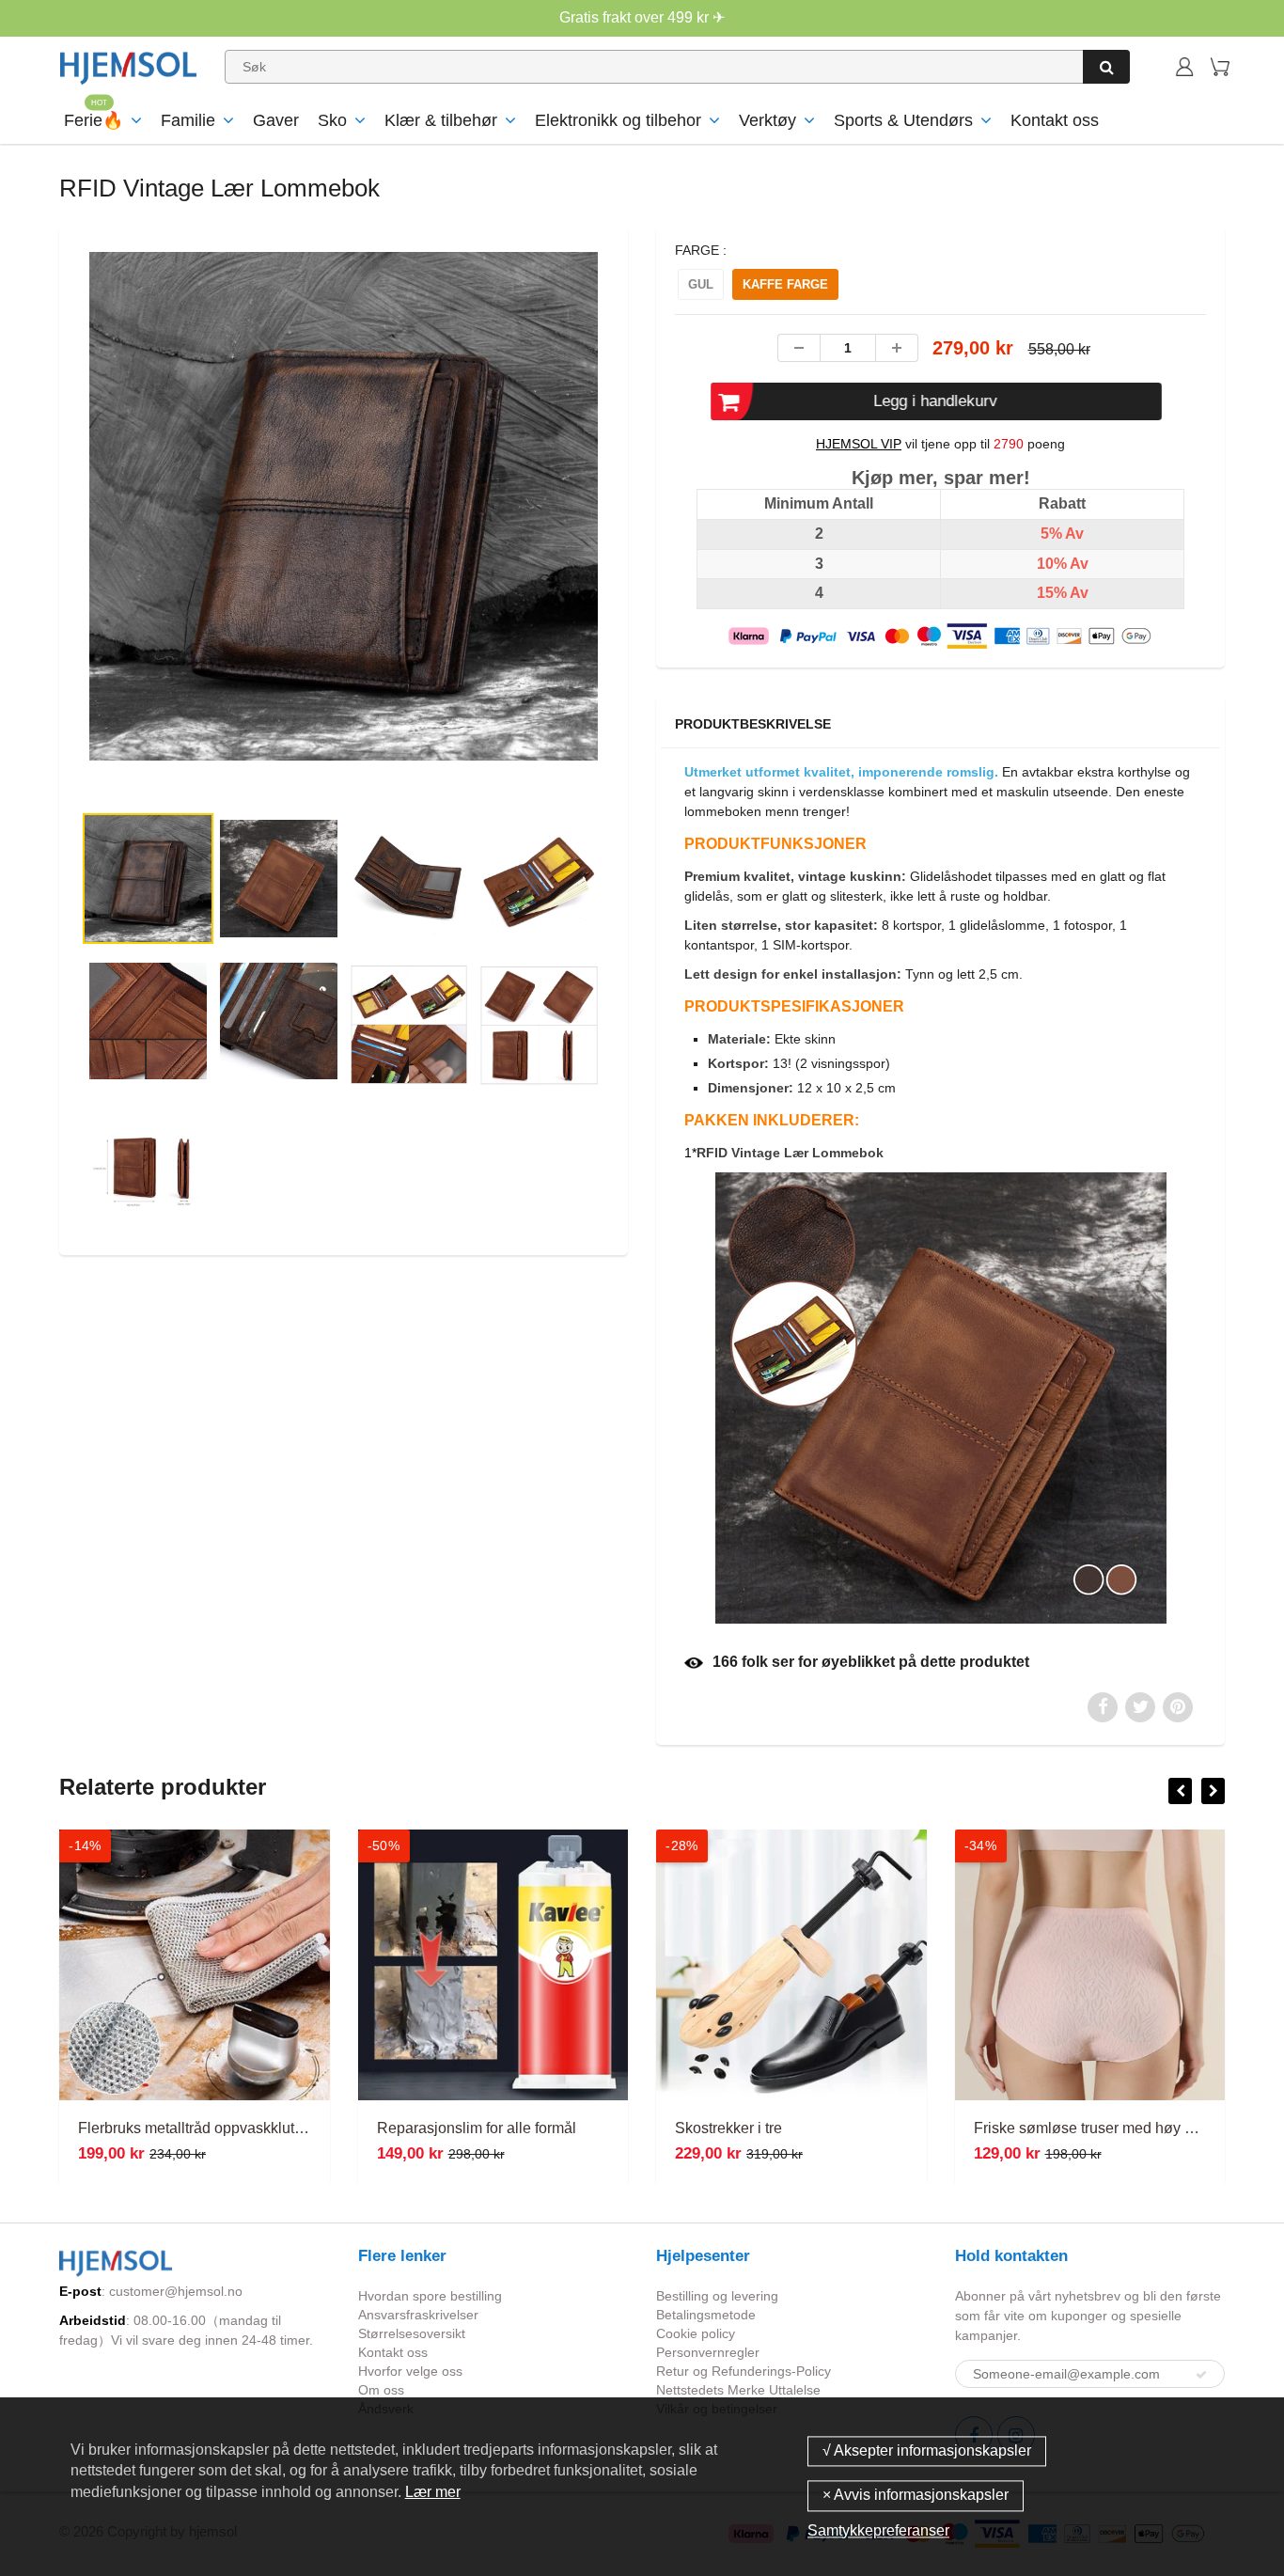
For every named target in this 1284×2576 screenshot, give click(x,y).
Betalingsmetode (706, 2315)
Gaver (276, 120)
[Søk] (1106, 67)
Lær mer (433, 2492)
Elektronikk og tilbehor (618, 120)
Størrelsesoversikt (412, 2333)
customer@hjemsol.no (176, 2291)
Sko (332, 120)
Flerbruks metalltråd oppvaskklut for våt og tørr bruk (248, 2128)
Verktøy (767, 120)
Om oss (381, 2390)
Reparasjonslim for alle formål (477, 2128)
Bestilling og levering (717, 2296)
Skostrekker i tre (728, 2128)
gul (701, 284)
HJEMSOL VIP (859, 444)
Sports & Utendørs (903, 120)
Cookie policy (696, 2333)
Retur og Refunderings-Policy (744, 2371)
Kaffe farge (785, 284)
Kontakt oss (1055, 120)
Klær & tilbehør (441, 120)
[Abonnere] (1201, 2375)
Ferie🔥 (94, 120)
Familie (188, 120)
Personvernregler (708, 2352)
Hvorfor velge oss (410, 2371)
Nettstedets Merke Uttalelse (738, 2390)
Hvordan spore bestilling (430, 2296)
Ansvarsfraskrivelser (418, 2315)
